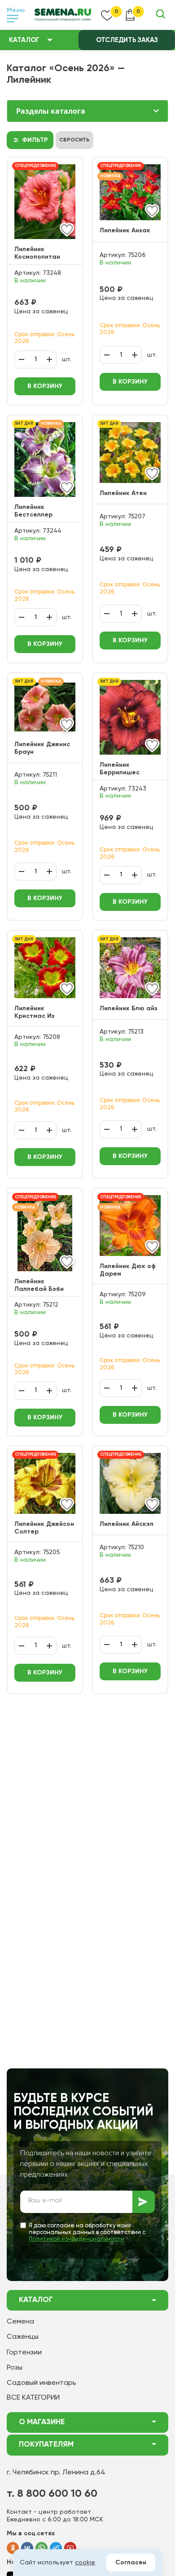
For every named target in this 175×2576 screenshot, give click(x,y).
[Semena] (63, 15)
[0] (107, 15)
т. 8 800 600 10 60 (52, 2494)
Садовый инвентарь (42, 2383)
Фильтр (35, 140)
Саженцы (23, 2337)
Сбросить (74, 140)
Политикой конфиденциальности (77, 2239)
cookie (85, 2563)
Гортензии (24, 2353)
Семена (20, 2322)
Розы (15, 2368)
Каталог (24, 40)
